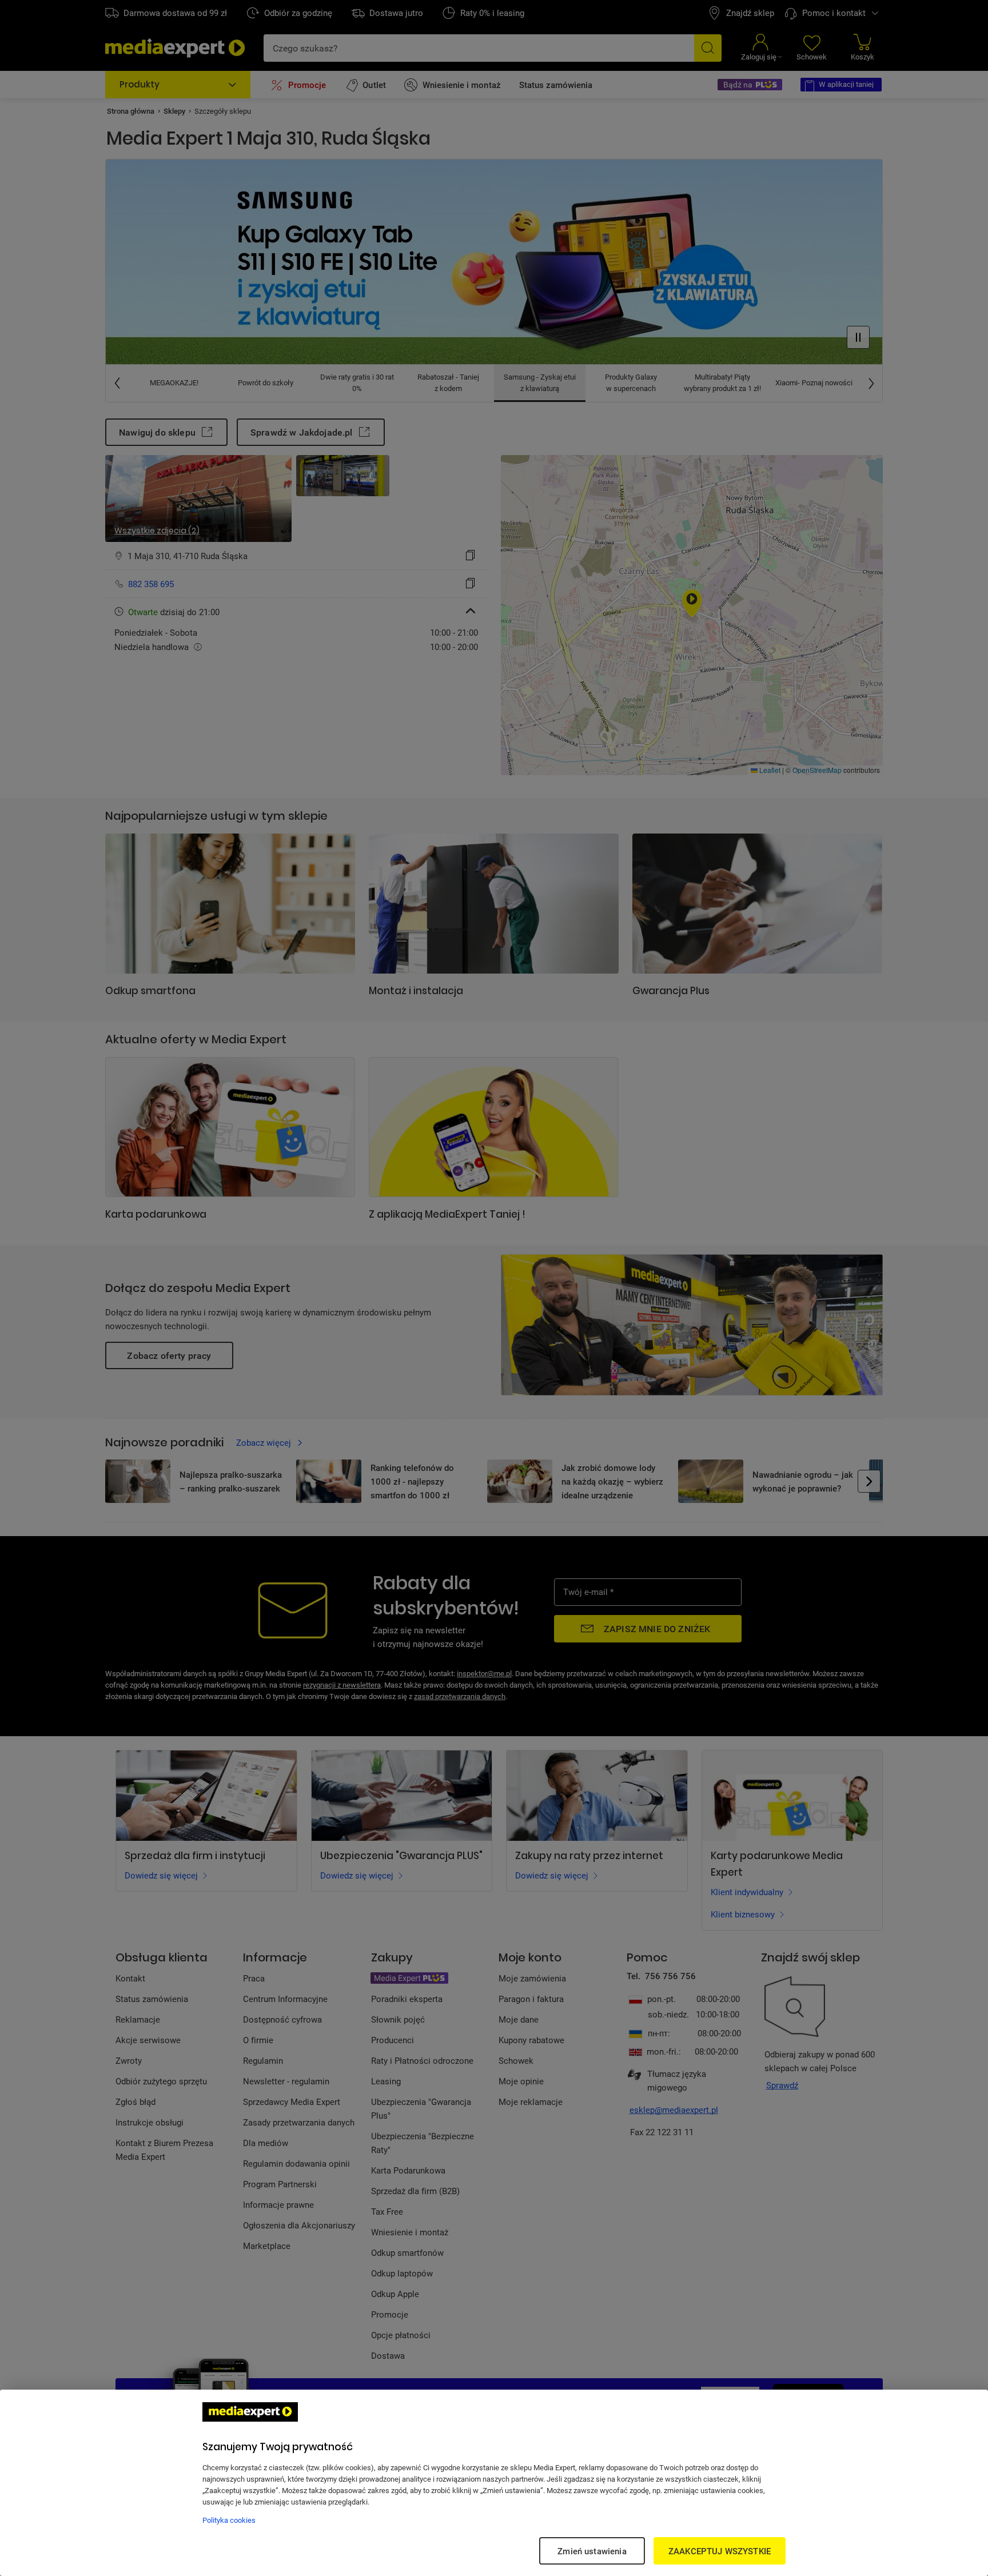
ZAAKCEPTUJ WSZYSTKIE (720, 2551)
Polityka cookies (229, 2520)
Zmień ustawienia (592, 2551)
